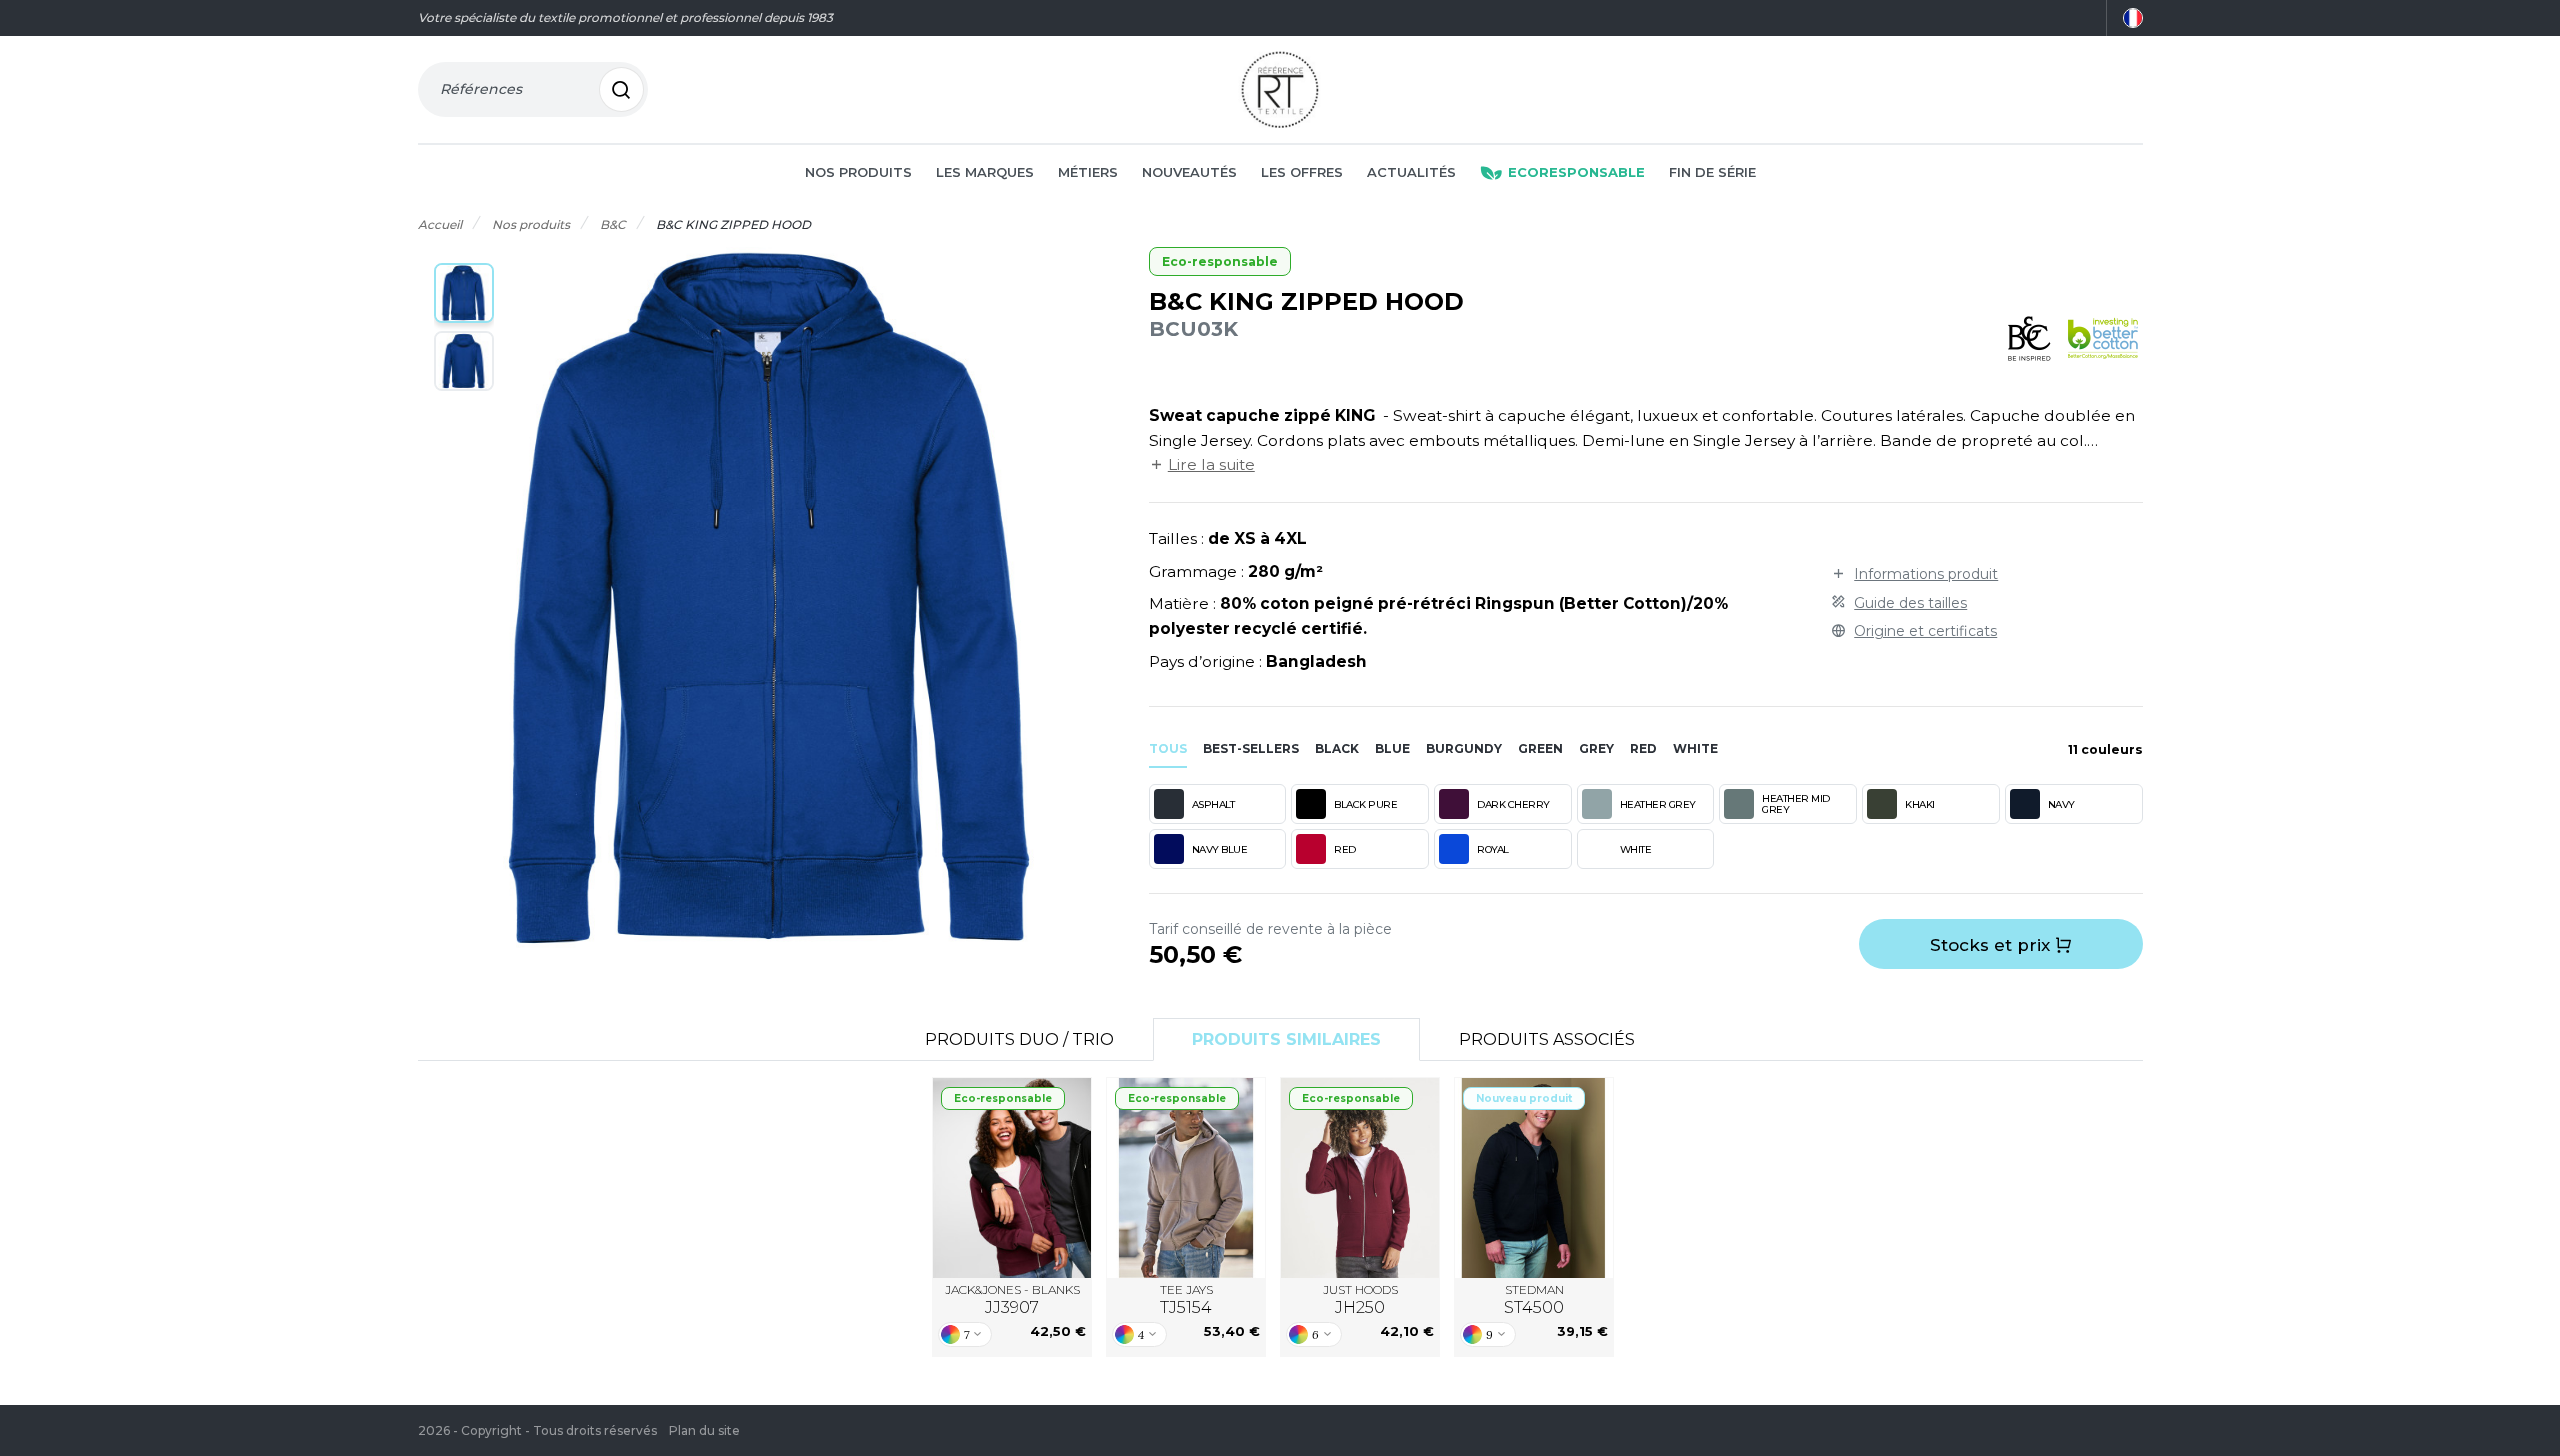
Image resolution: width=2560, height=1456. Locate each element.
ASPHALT (1213, 804)
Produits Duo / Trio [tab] (1019, 1039)
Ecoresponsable (1576, 172)
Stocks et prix (1992, 945)
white (1695, 748)
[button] (464, 293)
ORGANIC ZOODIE (1360, 1178)
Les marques (985, 172)
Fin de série (1712, 172)
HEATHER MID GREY (1796, 804)
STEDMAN (1534, 1299)
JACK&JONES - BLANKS (1012, 1299)
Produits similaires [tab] (1286, 1039)
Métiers (1088, 172)
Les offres (1302, 172)
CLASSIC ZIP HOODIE (1534, 1178)
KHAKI (1920, 804)
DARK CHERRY (1513, 804)
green (1540, 748)
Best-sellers (1251, 748)
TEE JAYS (1186, 1299)
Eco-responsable (1220, 261)
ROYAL (1493, 849)
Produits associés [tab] (1547, 1039)
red (1643, 748)
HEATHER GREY (1658, 804)
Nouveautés (1189, 172)
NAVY (2061, 804)
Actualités (1411, 172)
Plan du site (704, 1430)
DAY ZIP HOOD (1012, 1178)
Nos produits (858, 172)
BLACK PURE (1365, 804)
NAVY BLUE (1220, 849)
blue (1392, 748)
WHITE (1636, 849)
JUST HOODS (1360, 1299)
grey (1596, 748)
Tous (1168, 748)
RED (1345, 849)
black (1337, 748)
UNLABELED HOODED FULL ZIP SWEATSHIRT (1186, 1177)
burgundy (1464, 748)
